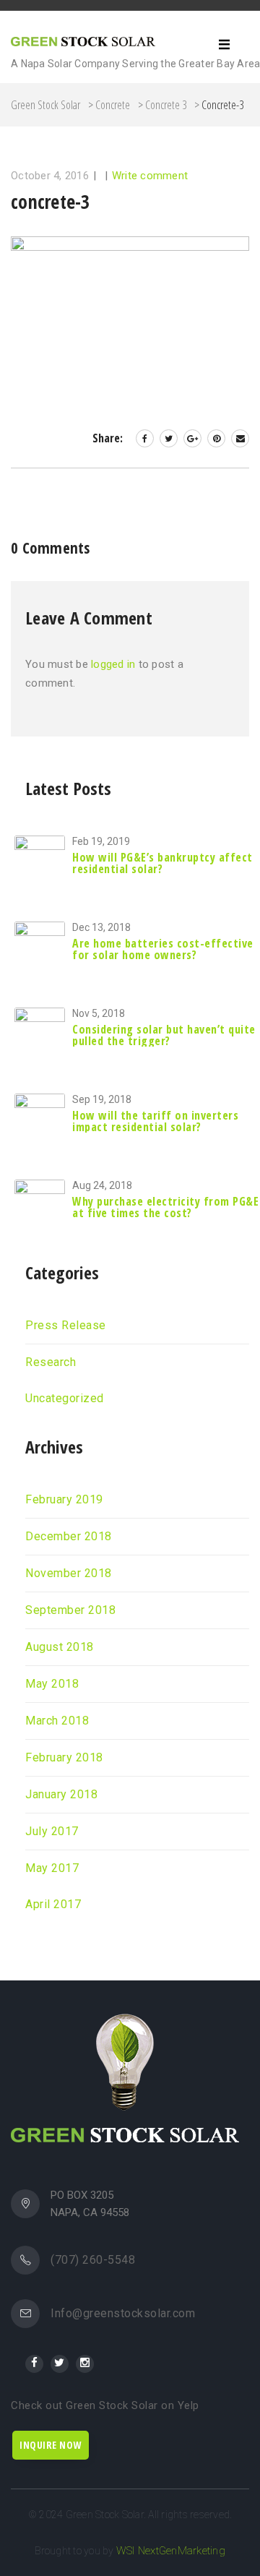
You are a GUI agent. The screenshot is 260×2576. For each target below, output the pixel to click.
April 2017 (53, 1905)
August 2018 (60, 1647)
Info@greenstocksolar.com (123, 2314)
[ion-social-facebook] (34, 2364)
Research (51, 1362)
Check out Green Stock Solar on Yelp (105, 2405)
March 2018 (57, 1721)
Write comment (150, 176)
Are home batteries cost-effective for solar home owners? (163, 949)
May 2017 (52, 1868)
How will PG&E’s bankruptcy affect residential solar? (162, 863)
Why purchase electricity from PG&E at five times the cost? (165, 1207)
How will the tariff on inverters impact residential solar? (155, 1121)
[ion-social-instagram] (85, 2364)
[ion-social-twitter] (60, 2364)
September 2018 (70, 1610)
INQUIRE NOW (51, 2445)
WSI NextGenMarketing (171, 2551)
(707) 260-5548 (93, 2260)
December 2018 (69, 1537)
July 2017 (52, 1832)
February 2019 (64, 1500)
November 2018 (69, 1573)
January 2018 (61, 1795)
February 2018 (64, 1758)
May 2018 (52, 1684)
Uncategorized (65, 1399)
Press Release (66, 1326)
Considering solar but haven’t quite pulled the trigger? (164, 1035)
